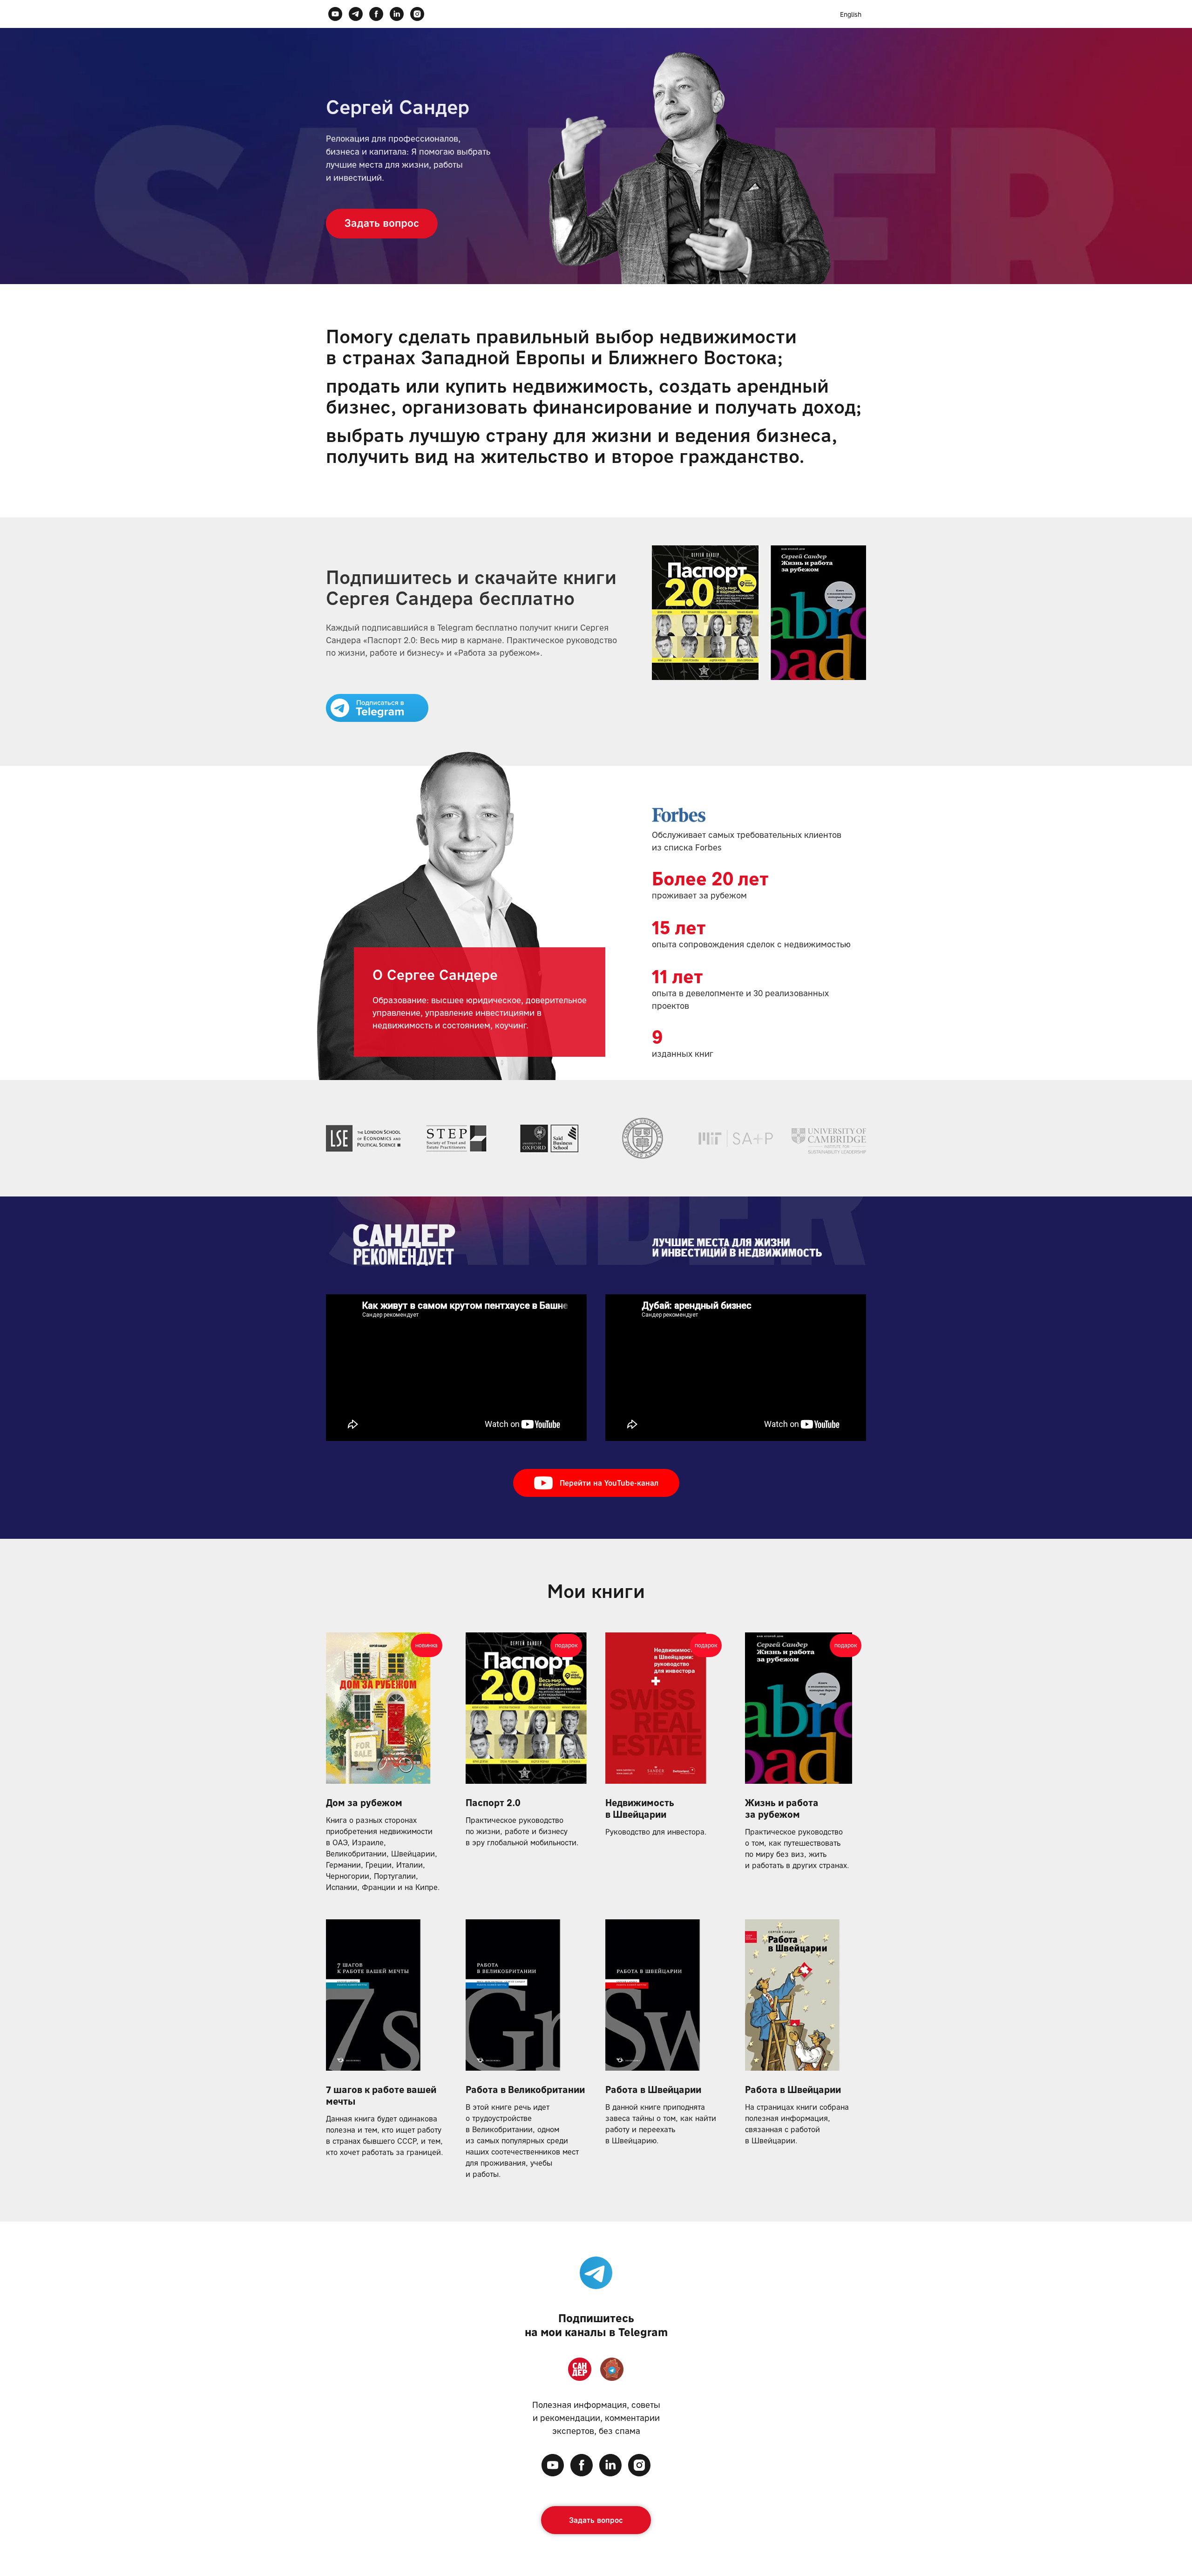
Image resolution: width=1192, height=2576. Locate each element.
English (851, 14)
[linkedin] (397, 14)
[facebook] (376, 14)
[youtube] (335, 14)
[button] (396, 224)
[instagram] (417, 14)
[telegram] (356, 14)
